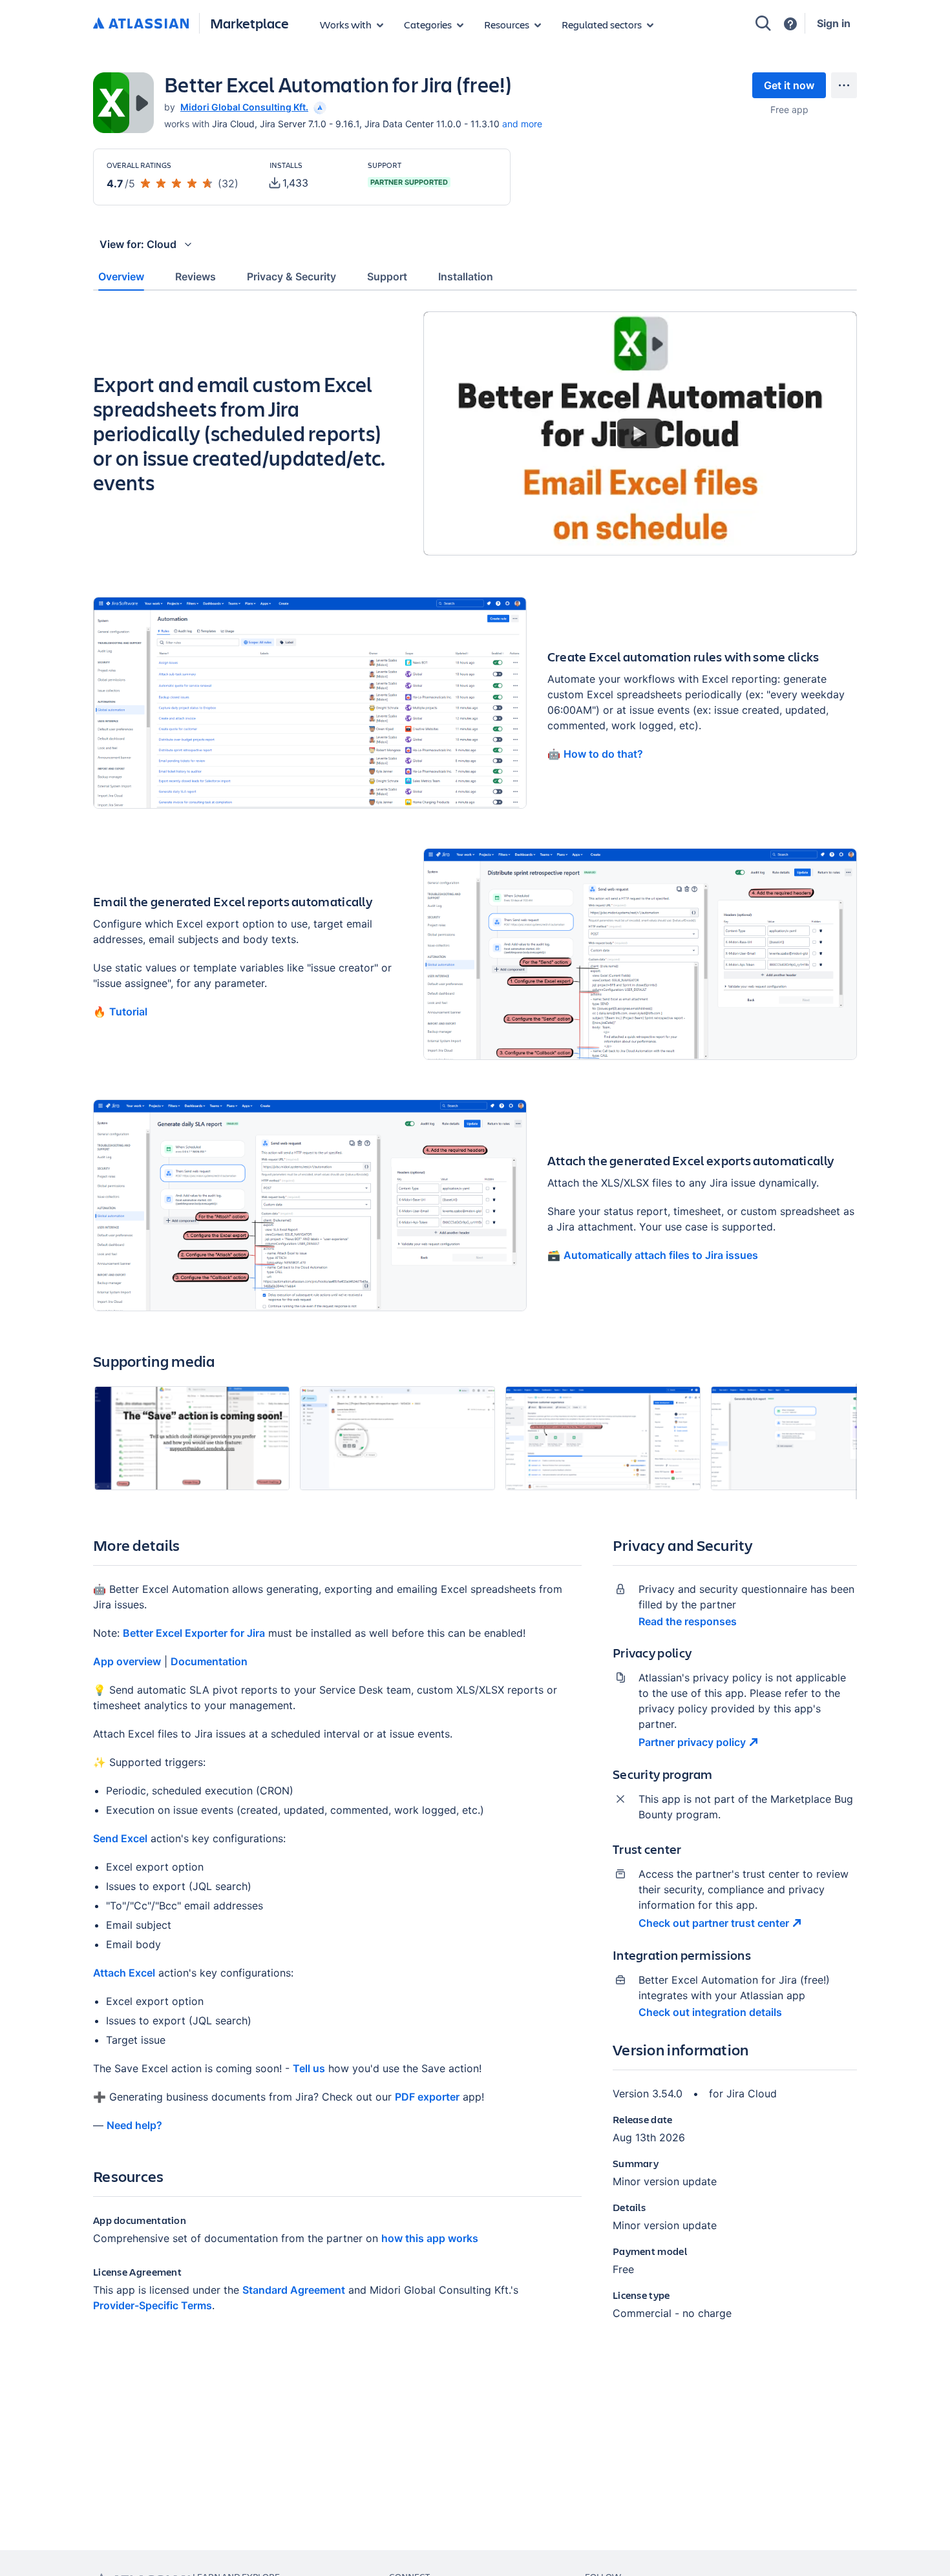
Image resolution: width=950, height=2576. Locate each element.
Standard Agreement (294, 2290)
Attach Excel (124, 1973)
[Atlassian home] (141, 24)
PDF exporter (427, 2097)
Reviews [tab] (195, 276)
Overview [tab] (121, 276)
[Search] (763, 23)
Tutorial (128, 1012)
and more (522, 124)
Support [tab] (387, 276)
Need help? (134, 2125)
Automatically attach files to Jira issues (661, 1255)
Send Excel (120, 1838)
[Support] (790, 24)
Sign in (834, 23)
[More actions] (844, 85)
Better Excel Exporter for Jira (194, 1633)
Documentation (209, 1661)
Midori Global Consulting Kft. (244, 107)
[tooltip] (319, 107)
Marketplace (249, 23)
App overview (127, 1661)
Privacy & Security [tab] (291, 276)
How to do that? (603, 754)
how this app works (430, 2238)
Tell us (309, 2068)
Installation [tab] (466, 276)
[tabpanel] (475, 1326)
